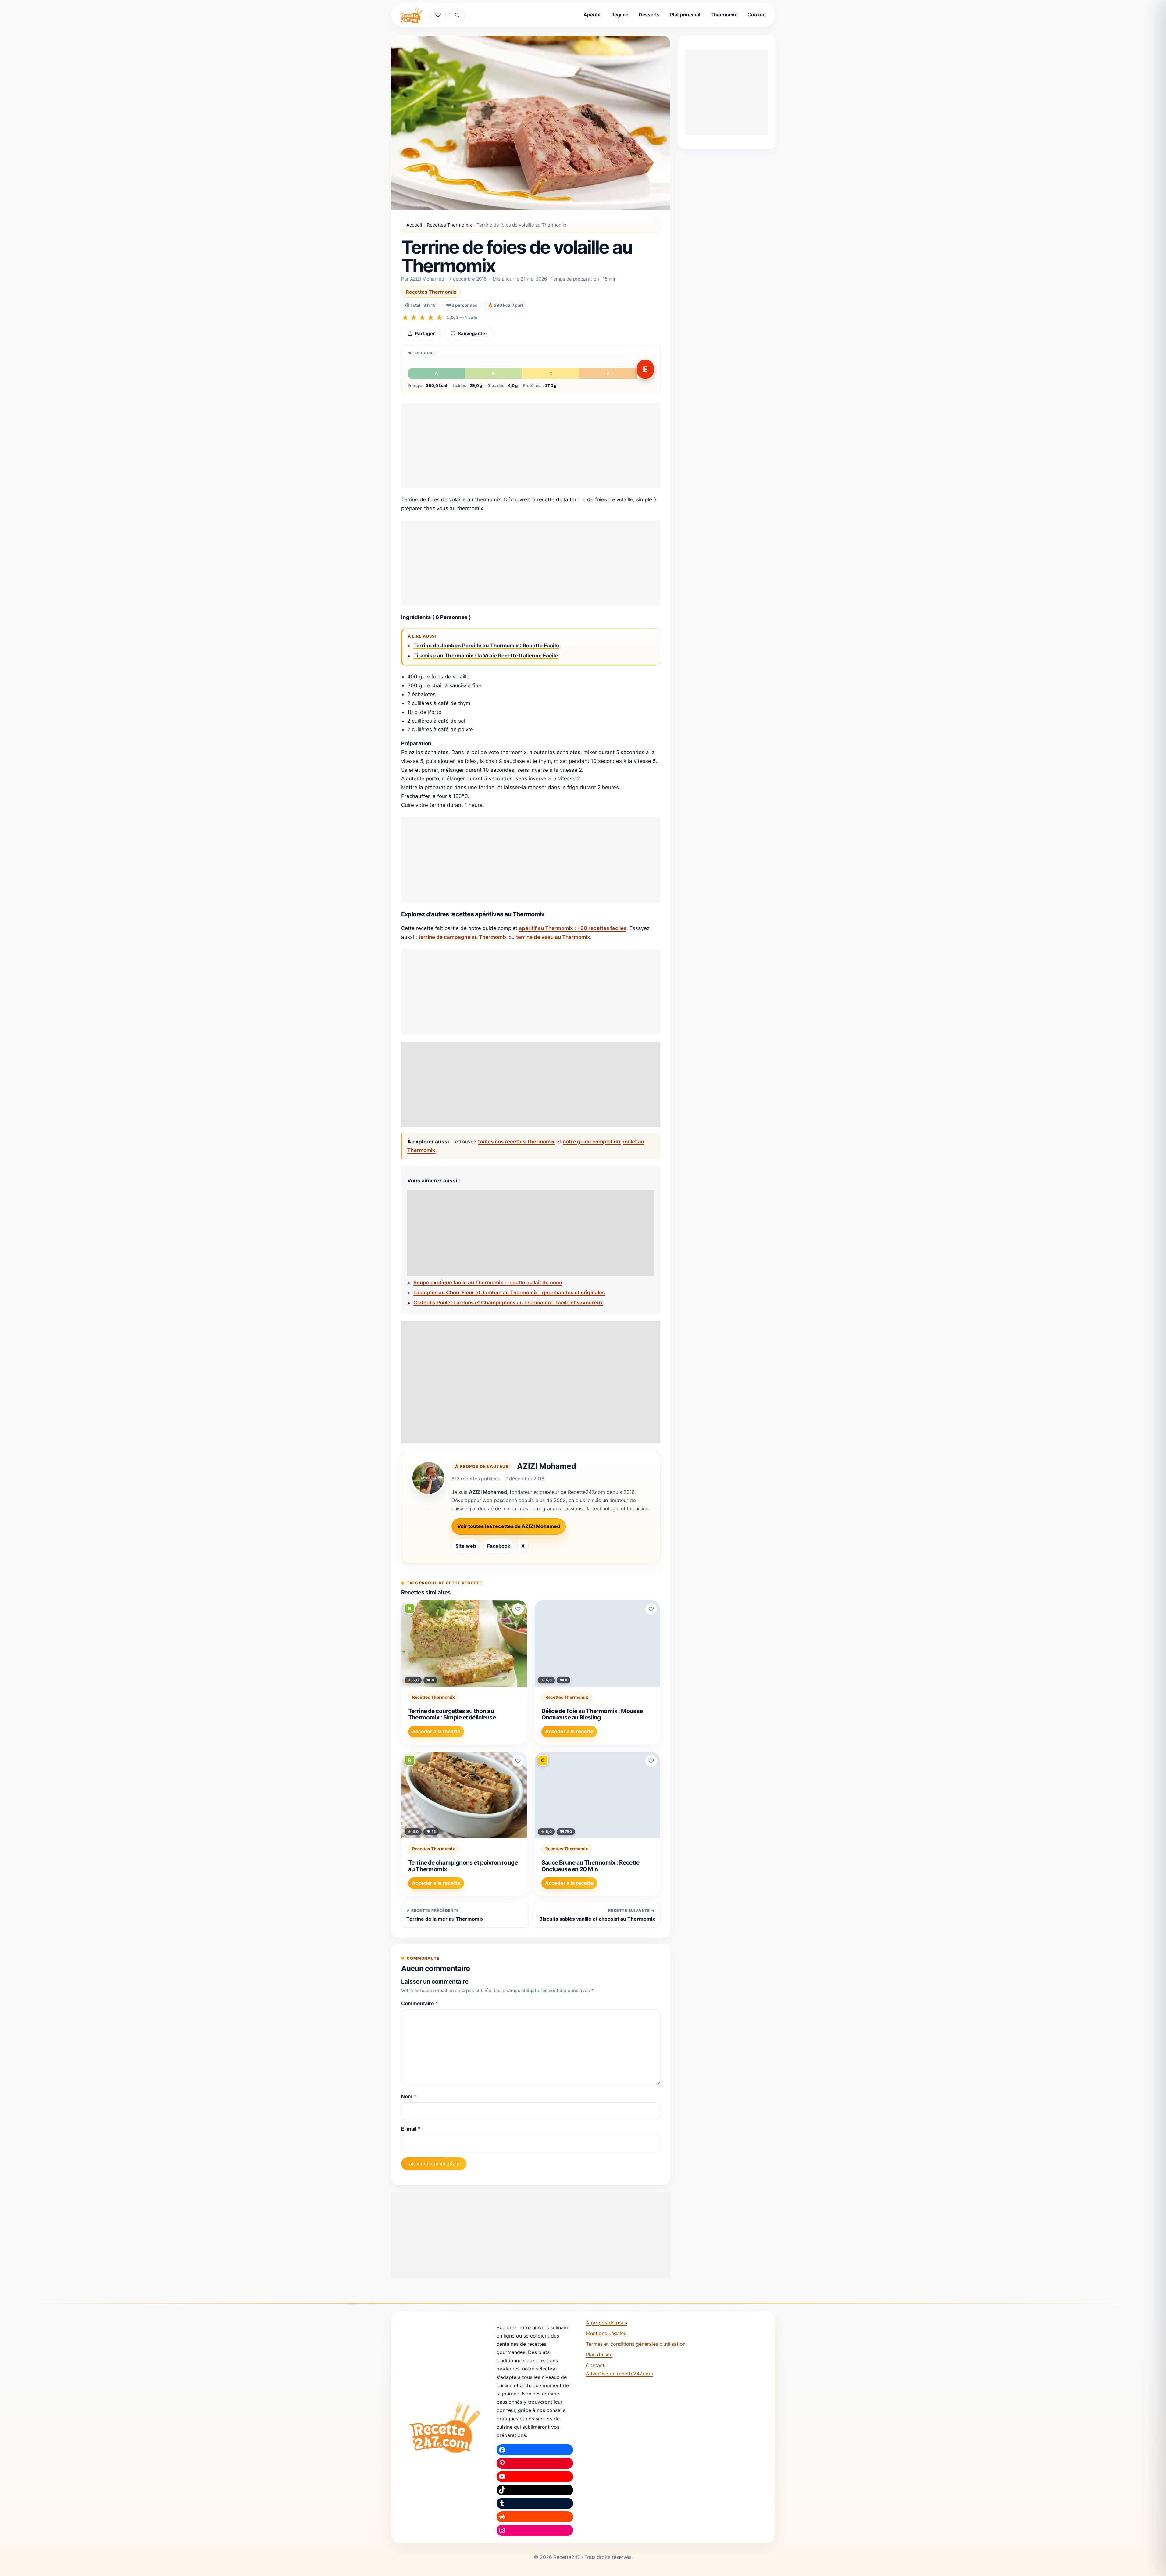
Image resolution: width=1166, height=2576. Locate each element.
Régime (620, 15)
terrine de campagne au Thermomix (463, 937)
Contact (595, 2365)
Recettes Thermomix (449, 225)
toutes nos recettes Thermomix (516, 1142)
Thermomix (724, 15)
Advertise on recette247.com (619, 2374)
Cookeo (757, 15)
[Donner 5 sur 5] (439, 317)
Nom (409, 2096)
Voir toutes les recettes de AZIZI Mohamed (509, 1526)
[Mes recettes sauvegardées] (438, 15)
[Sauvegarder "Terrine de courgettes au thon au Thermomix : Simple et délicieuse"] (518, 1609)
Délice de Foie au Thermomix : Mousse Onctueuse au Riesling (592, 1714)
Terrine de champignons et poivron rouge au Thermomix (463, 1866)
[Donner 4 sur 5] (431, 317)
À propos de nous (606, 2323)
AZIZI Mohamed (547, 1466)
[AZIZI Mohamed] (428, 1478)
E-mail (411, 2129)
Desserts (649, 15)
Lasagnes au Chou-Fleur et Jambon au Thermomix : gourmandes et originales (509, 1293)
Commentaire (420, 2003)
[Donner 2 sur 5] (414, 317)
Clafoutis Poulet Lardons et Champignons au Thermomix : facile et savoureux (508, 1303)
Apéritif (592, 15)
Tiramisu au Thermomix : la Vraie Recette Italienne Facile (486, 656)
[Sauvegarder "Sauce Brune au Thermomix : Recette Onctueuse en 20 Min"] (651, 1761)
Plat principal (685, 15)
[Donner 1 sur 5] (405, 317)
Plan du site (599, 2355)
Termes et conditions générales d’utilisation (636, 2344)
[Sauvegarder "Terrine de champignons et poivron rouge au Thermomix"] (518, 1761)
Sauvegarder (472, 333)
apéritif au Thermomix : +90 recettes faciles (573, 928)
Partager (425, 333)
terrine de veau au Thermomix (553, 937)
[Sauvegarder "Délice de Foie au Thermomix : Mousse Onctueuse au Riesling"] (651, 1609)
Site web (466, 1546)
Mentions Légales (606, 2333)
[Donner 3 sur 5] (422, 317)
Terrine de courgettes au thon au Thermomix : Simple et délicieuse (452, 1714)
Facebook (499, 1546)
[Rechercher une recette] (457, 15)
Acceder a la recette (436, 1731)
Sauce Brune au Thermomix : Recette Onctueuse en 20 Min (590, 1866)
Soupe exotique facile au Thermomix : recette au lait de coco (488, 1283)
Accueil (414, 225)
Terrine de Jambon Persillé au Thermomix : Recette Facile (486, 646)
